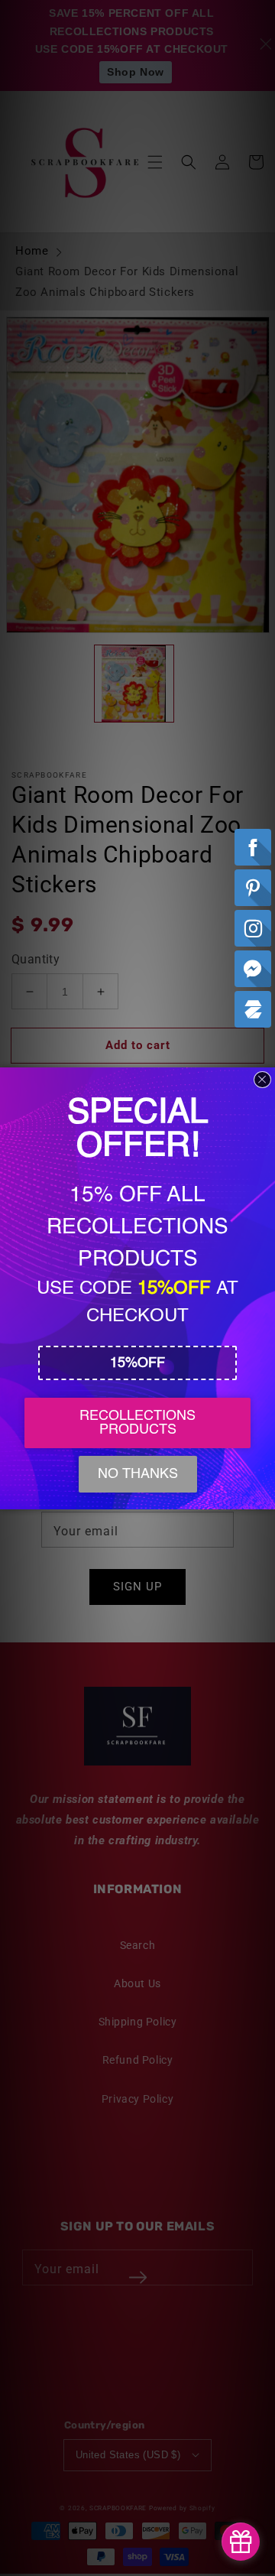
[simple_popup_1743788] (241, 2542)
